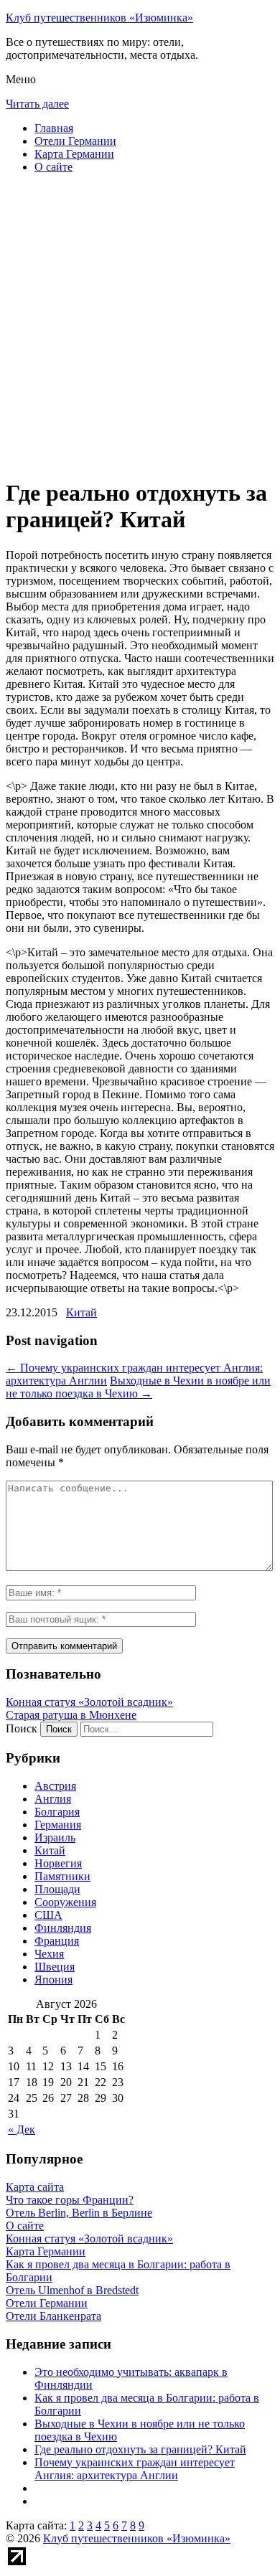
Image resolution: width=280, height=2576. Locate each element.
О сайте (53, 167)
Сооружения (65, 1902)
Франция (57, 1941)
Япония (53, 1980)
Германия (58, 1825)
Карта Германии (74, 154)
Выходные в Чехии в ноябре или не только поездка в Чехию (138, 1387)
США (48, 1915)
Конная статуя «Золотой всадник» (89, 1702)
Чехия (49, 1954)
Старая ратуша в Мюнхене (71, 1715)
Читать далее (37, 104)
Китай (81, 1312)
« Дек (22, 2129)
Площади (57, 1889)
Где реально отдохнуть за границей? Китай (140, 2449)
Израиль (55, 1837)
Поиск (22, 1728)
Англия (53, 1799)
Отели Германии (75, 141)
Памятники (62, 1876)
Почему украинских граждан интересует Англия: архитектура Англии (135, 2469)
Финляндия (63, 1928)
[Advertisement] (140, 325)
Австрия (55, 1786)
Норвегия (58, 1863)
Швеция (55, 1967)
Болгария (57, 1812)
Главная (54, 128)
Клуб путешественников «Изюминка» (99, 18)
